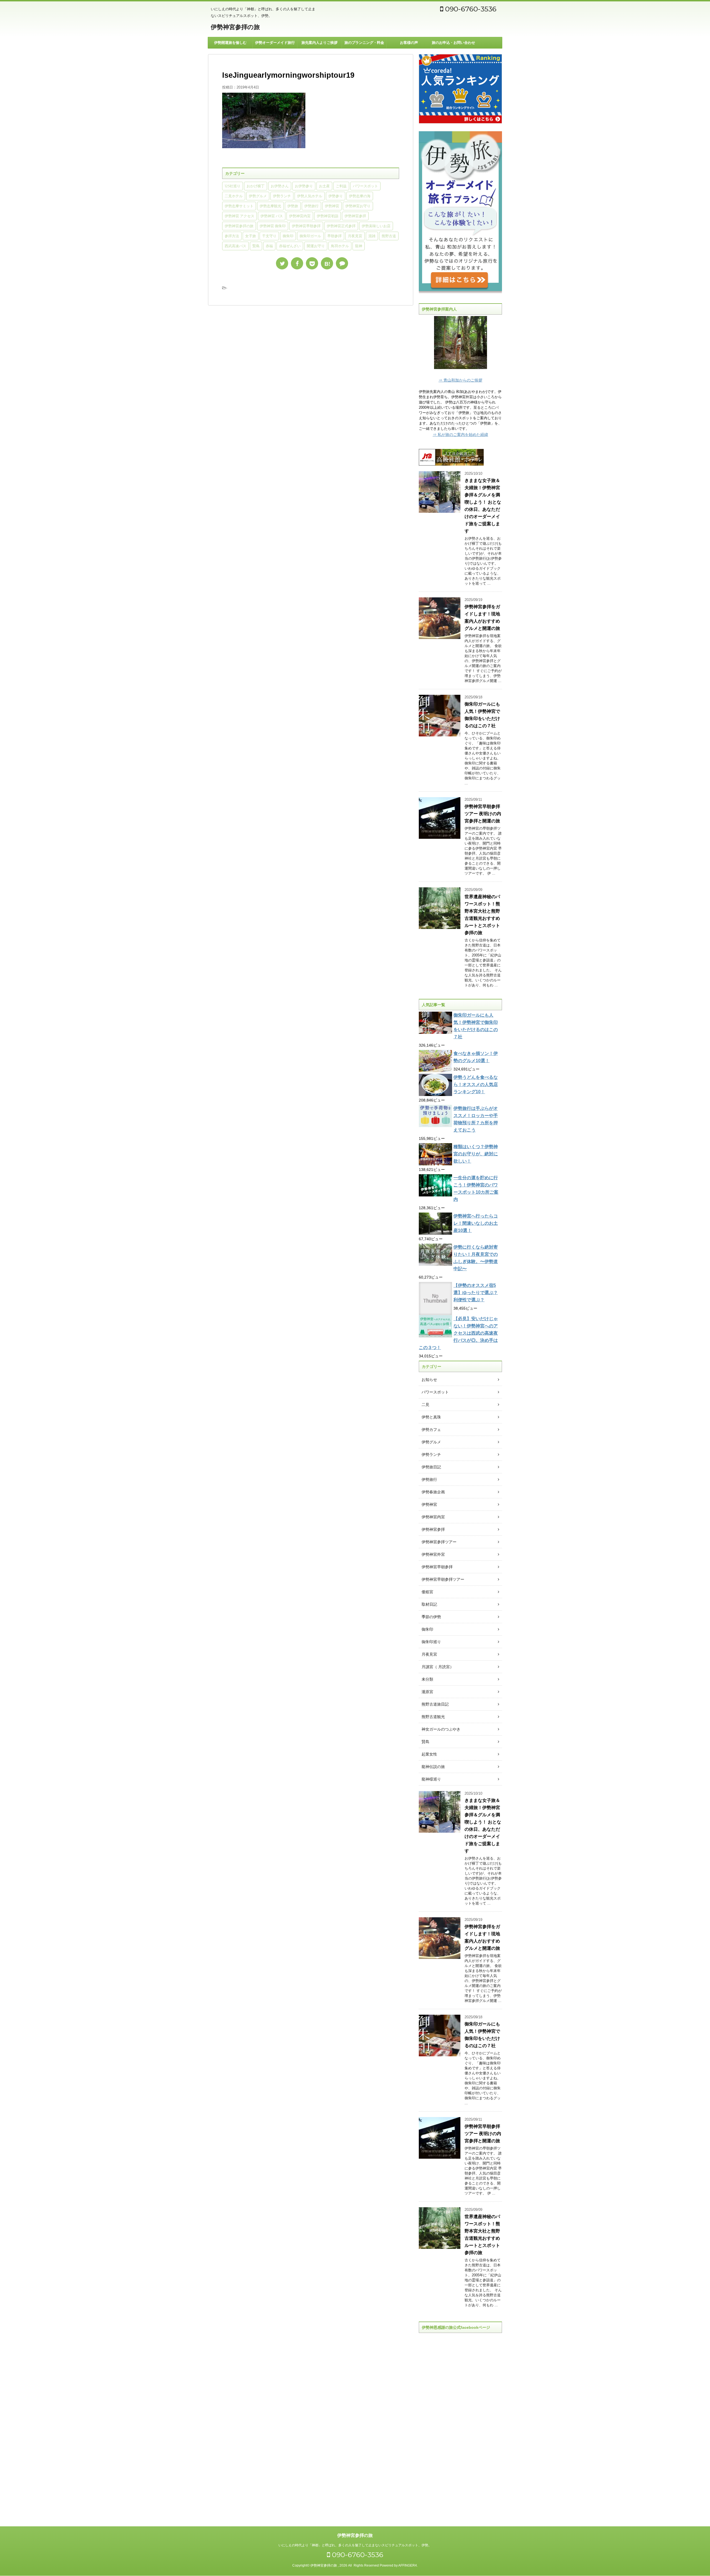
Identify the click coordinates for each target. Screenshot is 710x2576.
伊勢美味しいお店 (376, 226)
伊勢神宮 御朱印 (273, 226)
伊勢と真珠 (431, 1417)
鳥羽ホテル (340, 246)
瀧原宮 (427, 1692)
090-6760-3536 (470, 9)
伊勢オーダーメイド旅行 (275, 43)
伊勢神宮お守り (358, 206)
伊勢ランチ (282, 196)
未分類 (427, 1679)
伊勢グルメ (258, 196)
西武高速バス (235, 246)
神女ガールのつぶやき (441, 1729)
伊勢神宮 (332, 206)
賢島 (256, 246)
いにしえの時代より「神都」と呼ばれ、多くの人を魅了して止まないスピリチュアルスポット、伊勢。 (355, 2545)
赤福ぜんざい (290, 246)
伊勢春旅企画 (433, 1492)
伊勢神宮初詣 (328, 216)
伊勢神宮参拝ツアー (439, 1542)
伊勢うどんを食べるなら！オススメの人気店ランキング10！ (476, 1084)
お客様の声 (409, 43)
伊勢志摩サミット (239, 206)
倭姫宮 (427, 1592)
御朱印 (288, 236)
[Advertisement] (460, 2425)
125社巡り (233, 186)
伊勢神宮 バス (272, 216)
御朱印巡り (431, 1642)
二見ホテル (234, 196)
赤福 (269, 246)
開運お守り (316, 246)
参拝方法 (232, 236)
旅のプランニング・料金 (364, 43)
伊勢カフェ (431, 1430)
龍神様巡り (431, 1779)
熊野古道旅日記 (435, 1704)
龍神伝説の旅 (433, 1767)
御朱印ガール (310, 236)
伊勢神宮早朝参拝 (306, 226)
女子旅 (251, 236)
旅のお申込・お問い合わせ (453, 43)
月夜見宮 (355, 236)
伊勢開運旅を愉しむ (230, 43)
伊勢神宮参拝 (355, 216)
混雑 (372, 236)
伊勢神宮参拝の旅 (235, 27)
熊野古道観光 (433, 1717)
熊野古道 (389, 236)
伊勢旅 (293, 206)
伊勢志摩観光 (270, 206)
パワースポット (365, 186)
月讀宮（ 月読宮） (438, 1667)
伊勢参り (336, 196)
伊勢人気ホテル (310, 196)
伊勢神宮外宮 (433, 1554)
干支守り (269, 236)
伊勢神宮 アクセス (239, 216)
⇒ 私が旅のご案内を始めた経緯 (460, 435)
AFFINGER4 (408, 2565)
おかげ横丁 (256, 186)
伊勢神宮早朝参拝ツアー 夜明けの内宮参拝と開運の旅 (483, 814)
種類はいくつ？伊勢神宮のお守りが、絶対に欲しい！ (476, 1154)
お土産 (324, 186)
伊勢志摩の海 (360, 196)
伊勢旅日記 (431, 1467)
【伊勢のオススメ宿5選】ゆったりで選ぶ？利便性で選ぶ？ (476, 1293)
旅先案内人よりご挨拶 (319, 43)
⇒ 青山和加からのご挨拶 (460, 380)
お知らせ (429, 1380)
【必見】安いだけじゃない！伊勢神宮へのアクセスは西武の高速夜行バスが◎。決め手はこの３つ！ (458, 1333)
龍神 (359, 246)
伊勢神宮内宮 (300, 216)
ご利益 (341, 186)
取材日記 (429, 1604)
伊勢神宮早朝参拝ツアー (443, 1579)
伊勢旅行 (311, 206)
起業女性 (429, 1754)
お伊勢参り (304, 186)
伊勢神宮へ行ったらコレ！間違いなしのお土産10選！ (476, 1223)
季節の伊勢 (431, 1617)
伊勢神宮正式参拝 (341, 226)
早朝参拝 (334, 236)
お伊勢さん (280, 186)
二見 (425, 1405)
